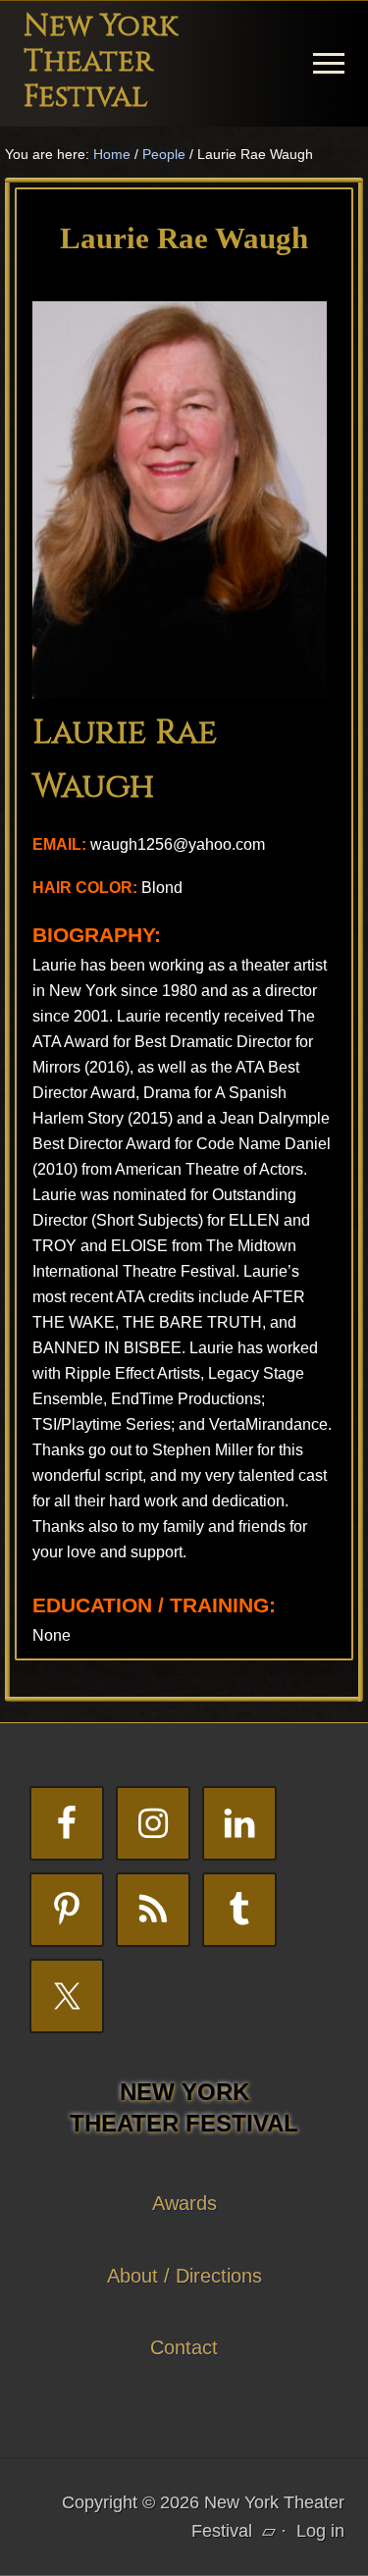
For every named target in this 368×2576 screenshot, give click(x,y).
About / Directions (184, 2276)
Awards (184, 2203)
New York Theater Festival (101, 62)
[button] (329, 63)
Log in (320, 2531)
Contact (184, 2347)
